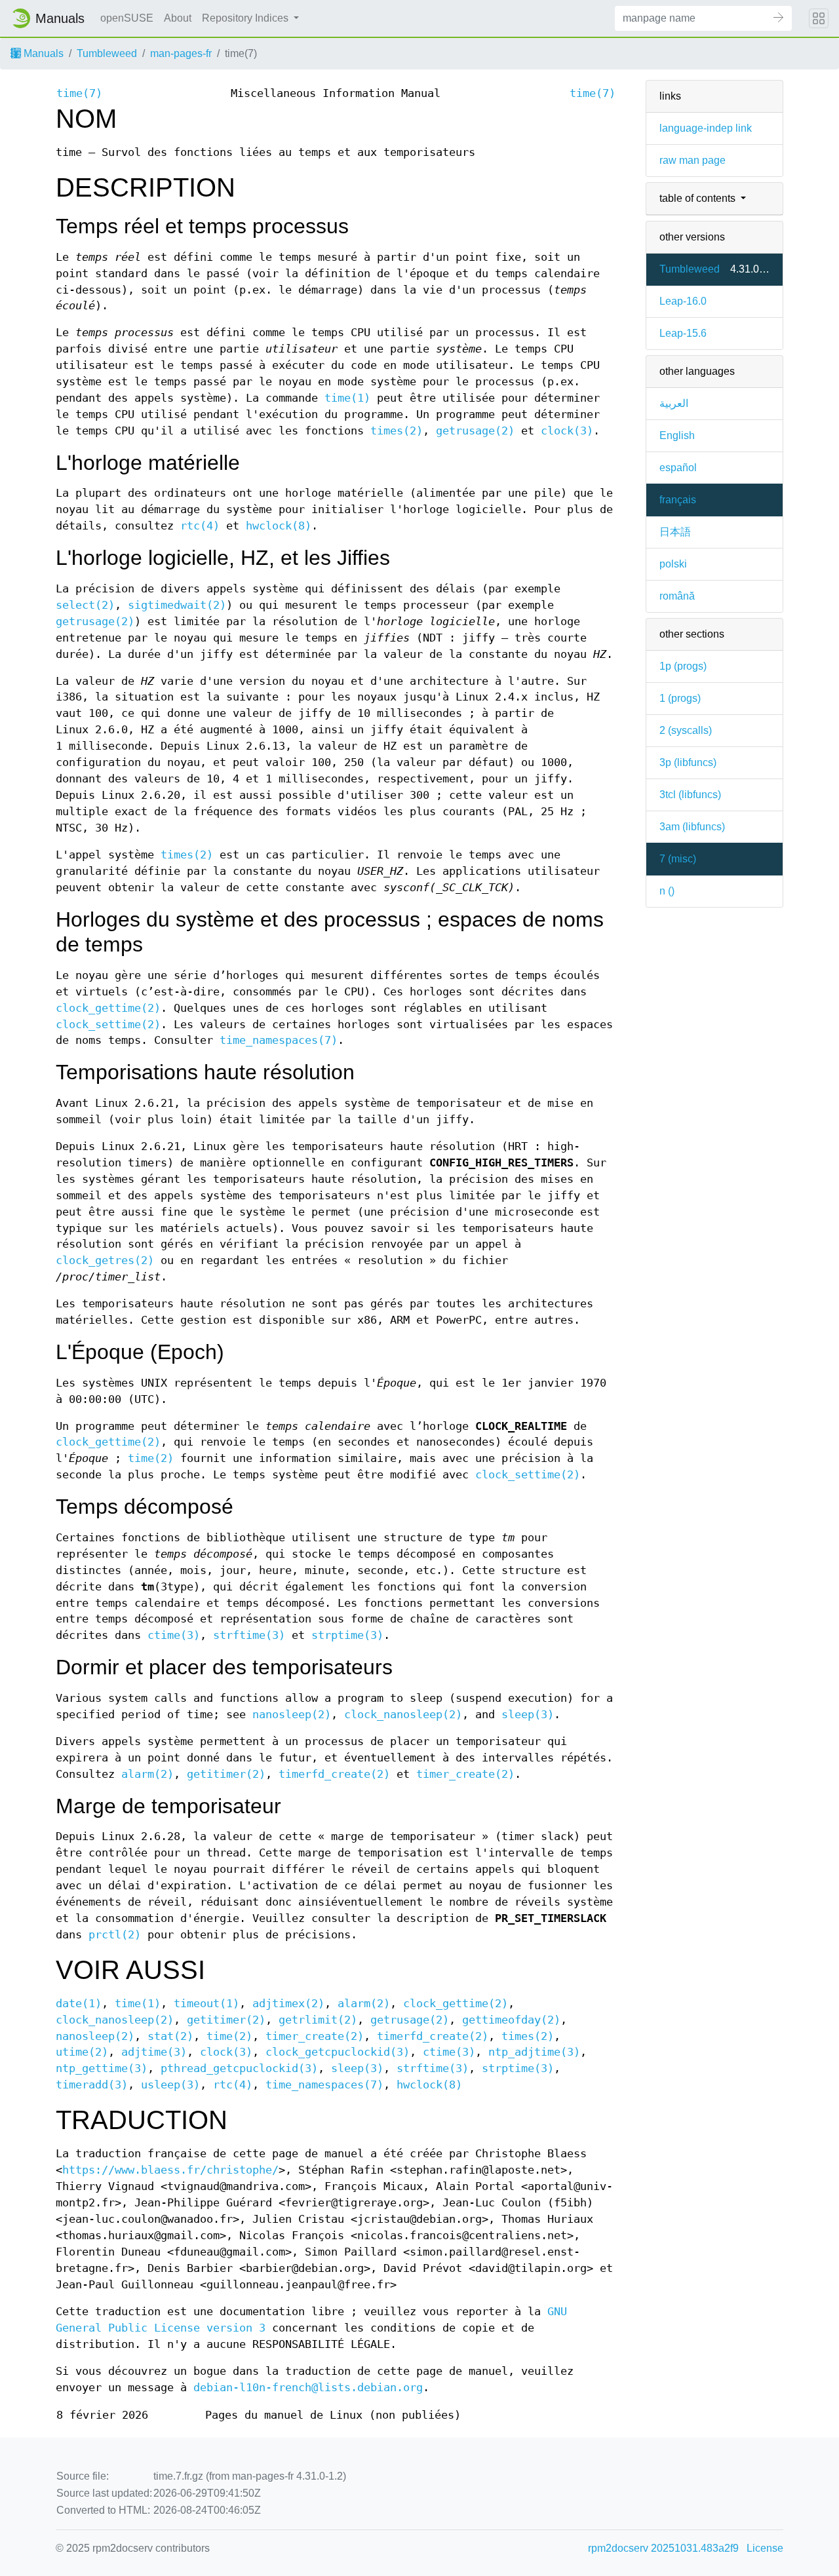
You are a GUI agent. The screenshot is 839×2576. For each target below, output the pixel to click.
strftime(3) (249, 1635)
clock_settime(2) (108, 1025)
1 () (680, 698)
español (678, 468)
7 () (678, 859)
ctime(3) (174, 1635)
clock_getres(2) (105, 1260)
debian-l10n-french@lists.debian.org (308, 2388)
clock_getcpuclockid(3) (338, 2052)
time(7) (79, 93)
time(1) (347, 398)
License (765, 2548)
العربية (674, 403)
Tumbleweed (107, 53)
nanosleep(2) (292, 1715)
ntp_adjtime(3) (534, 2052)
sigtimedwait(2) (177, 605)
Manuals (42, 53)
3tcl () (690, 795)
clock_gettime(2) (108, 1008)
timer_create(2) (465, 1774)
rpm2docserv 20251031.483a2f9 (663, 2548)
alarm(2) (147, 1774)
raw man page (693, 160)
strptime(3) (347, 1635)
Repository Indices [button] (246, 18)
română (677, 596)
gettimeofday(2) (511, 2020)
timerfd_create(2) (334, 1774)
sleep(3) (528, 1715)
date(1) (79, 2004)
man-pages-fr (181, 53)
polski (673, 564)
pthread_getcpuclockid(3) (239, 2068)
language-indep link (706, 128)
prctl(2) (115, 1935)
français (678, 500)
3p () (688, 762)
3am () (692, 827)
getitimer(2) (226, 1774)
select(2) (85, 605)
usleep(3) (170, 2085)
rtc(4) (200, 526)
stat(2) (170, 2036)
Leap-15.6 (683, 333)
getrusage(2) (475, 431)
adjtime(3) (154, 2052)
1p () (683, 666)
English (677, 435)
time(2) (151, 1458)
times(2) (397, 431)
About (178, 18)
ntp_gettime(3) (102, 2068)
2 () (686, 730)
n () (667, 891)
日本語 (675, 532)
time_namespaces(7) (279, 1040)
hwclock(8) (279, 526)
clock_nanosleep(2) (403, 1715)
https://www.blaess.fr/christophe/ (170, 2170)
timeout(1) (206, 2004)
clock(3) (567, 431)
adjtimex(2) (288, 2004)
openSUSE (127, 18)
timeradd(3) (92, 2085)
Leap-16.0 (683, 301)
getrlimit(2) (318, 2020)
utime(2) (82, 2052)
